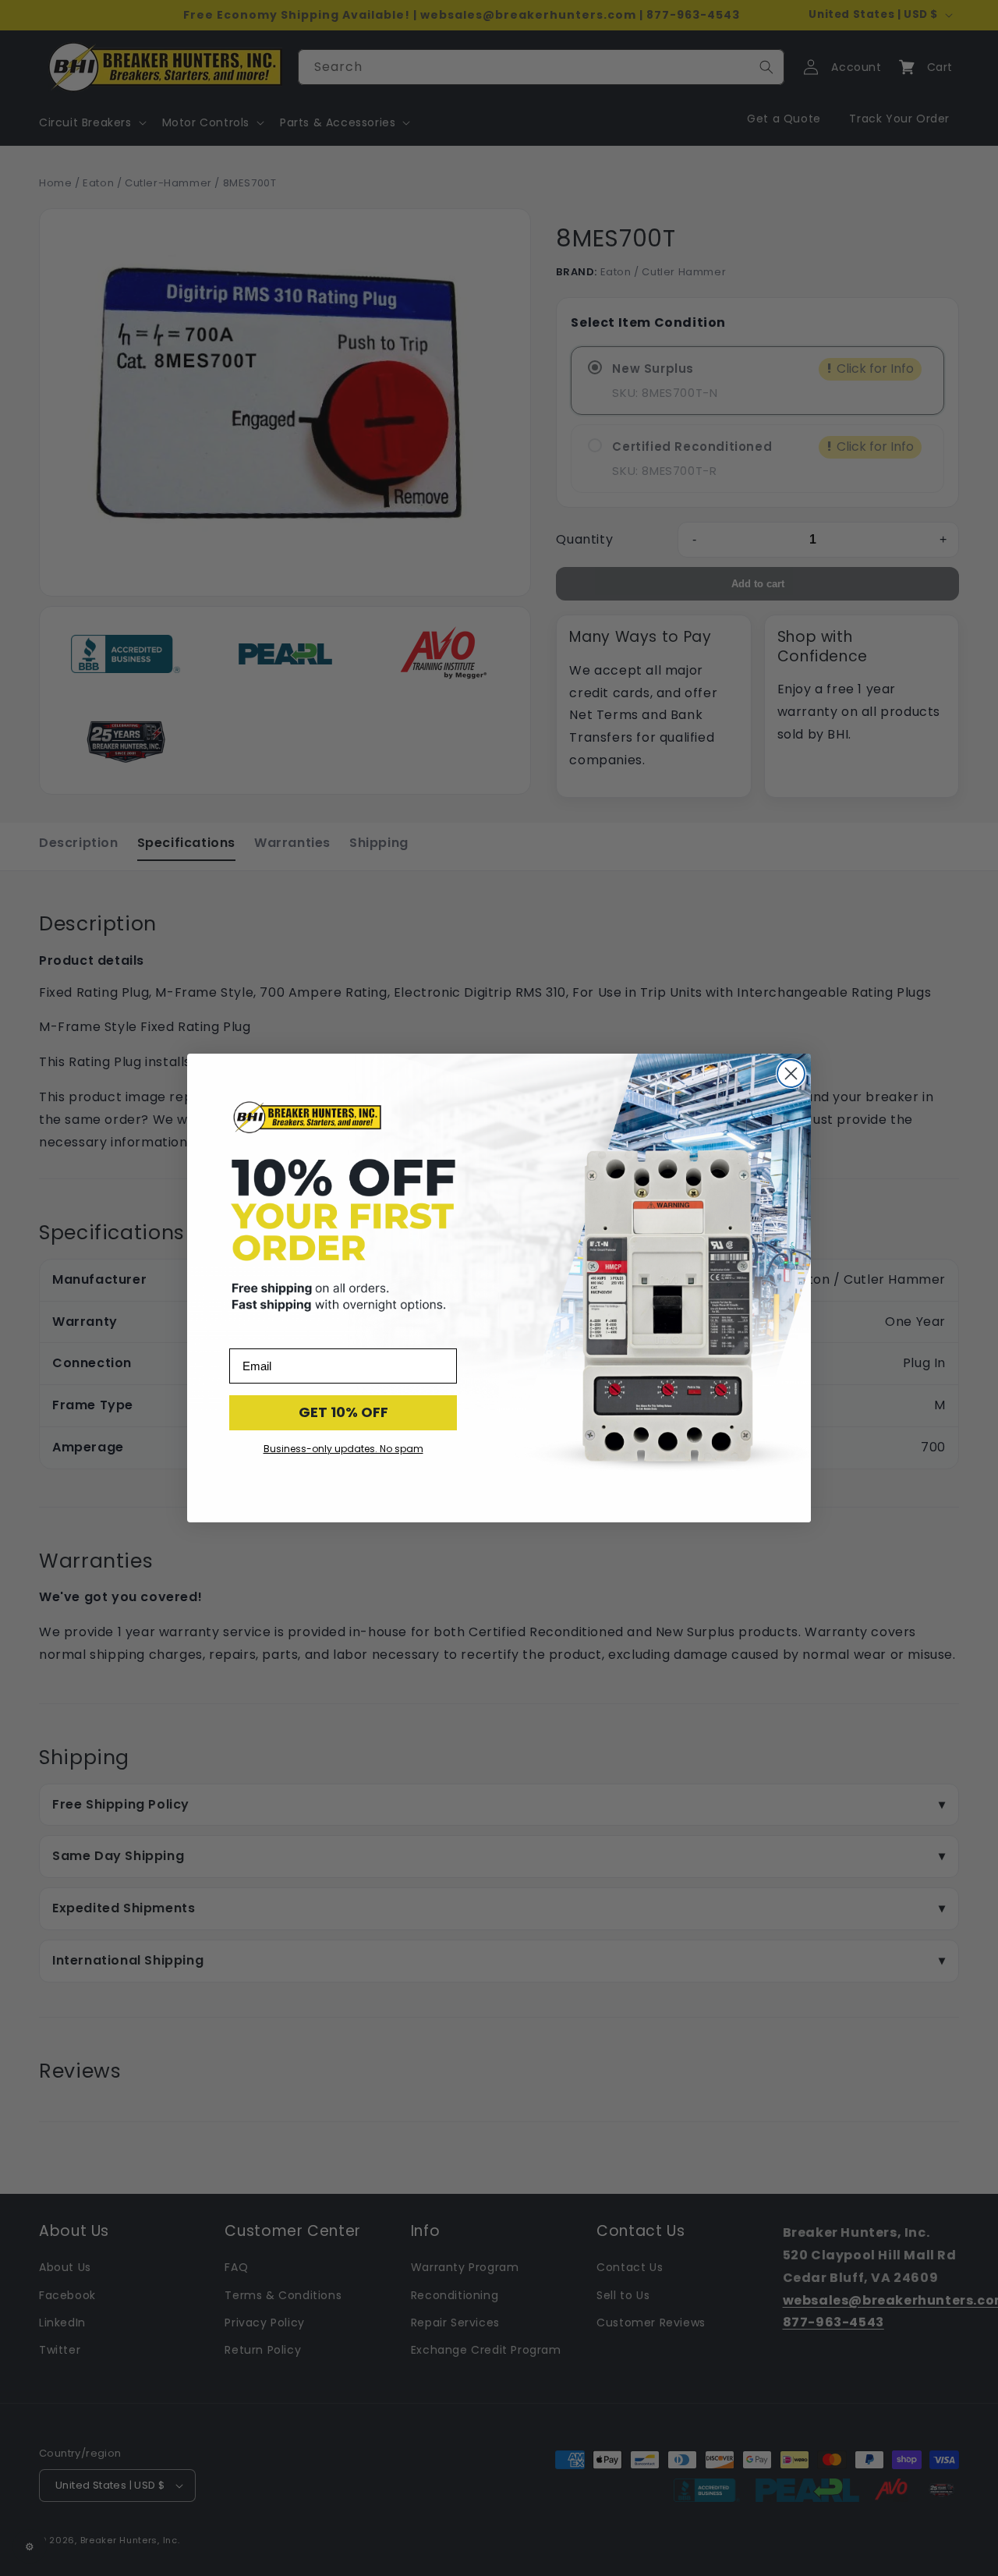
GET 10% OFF (343, 1412)
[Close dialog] (791, 1074)
